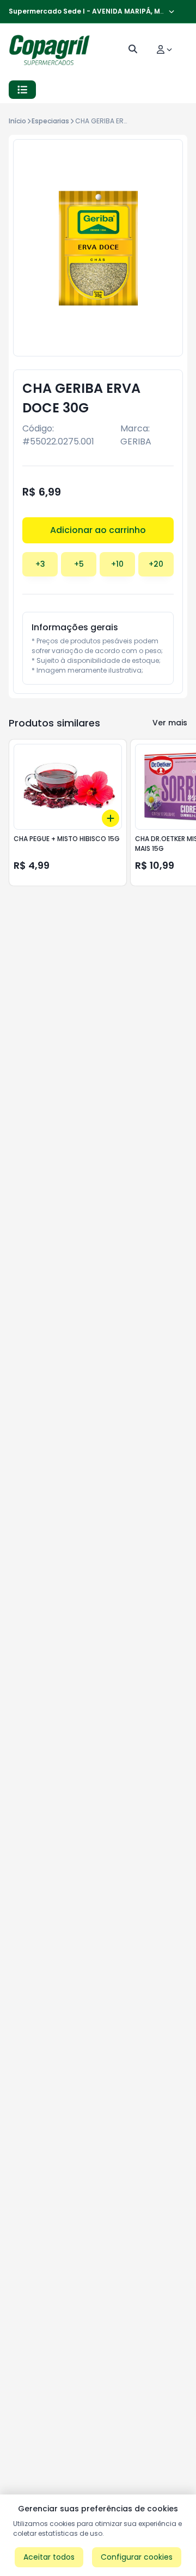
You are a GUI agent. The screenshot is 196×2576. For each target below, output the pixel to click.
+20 (156, 564)
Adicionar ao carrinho (98, 530)
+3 (40, 564)
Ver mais (170, 723)
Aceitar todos (49, 2557)
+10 (117, 564)
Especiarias (50, 121)
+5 (79, 564)
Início (17, 121)
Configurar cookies (137, 2557)
